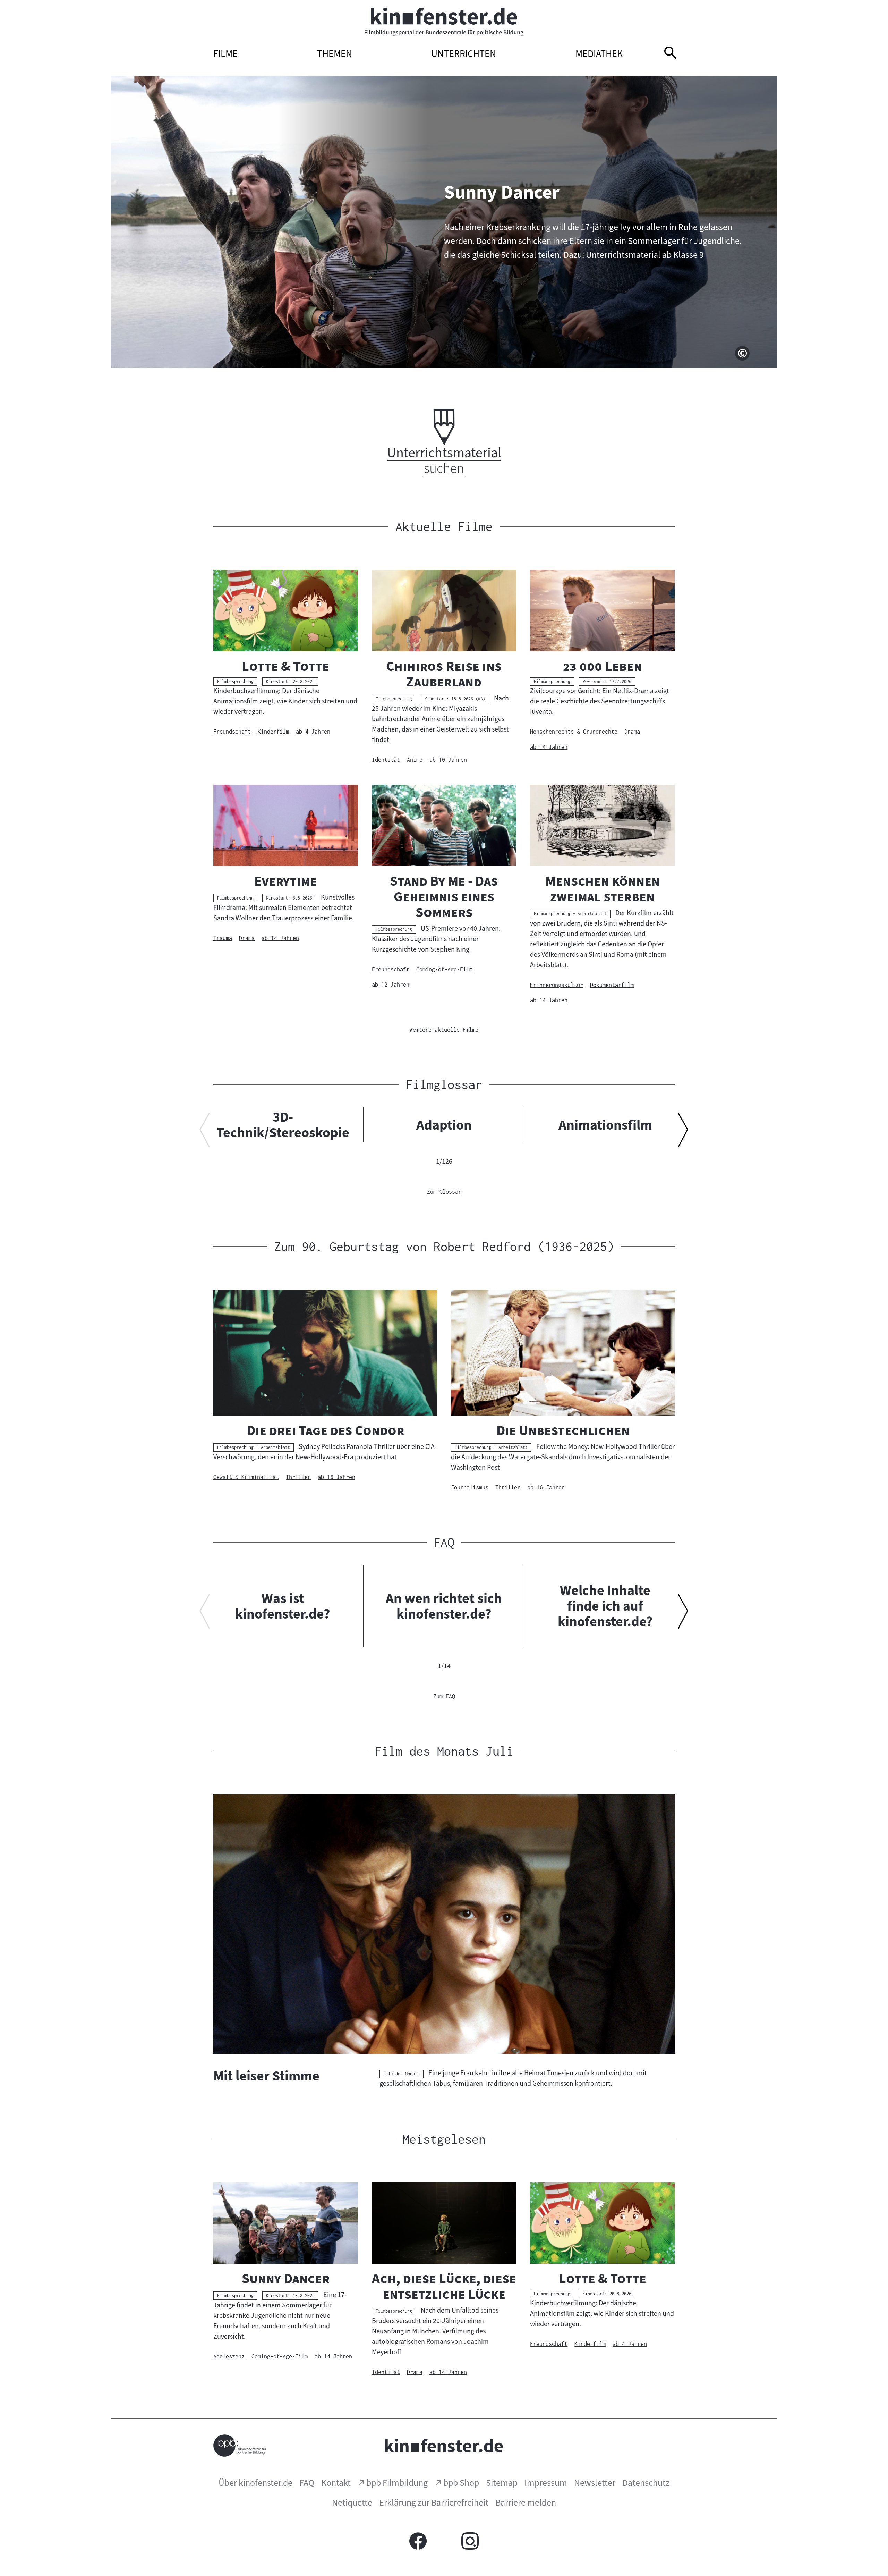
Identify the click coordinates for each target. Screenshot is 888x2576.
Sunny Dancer (502, 192)
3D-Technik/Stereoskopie (283, 1125)
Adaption (444, 1125)
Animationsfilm (605, 1125)
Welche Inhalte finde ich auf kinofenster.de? (605, 1606)
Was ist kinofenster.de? (283, 1606)
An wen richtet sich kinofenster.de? (444, 1606)
